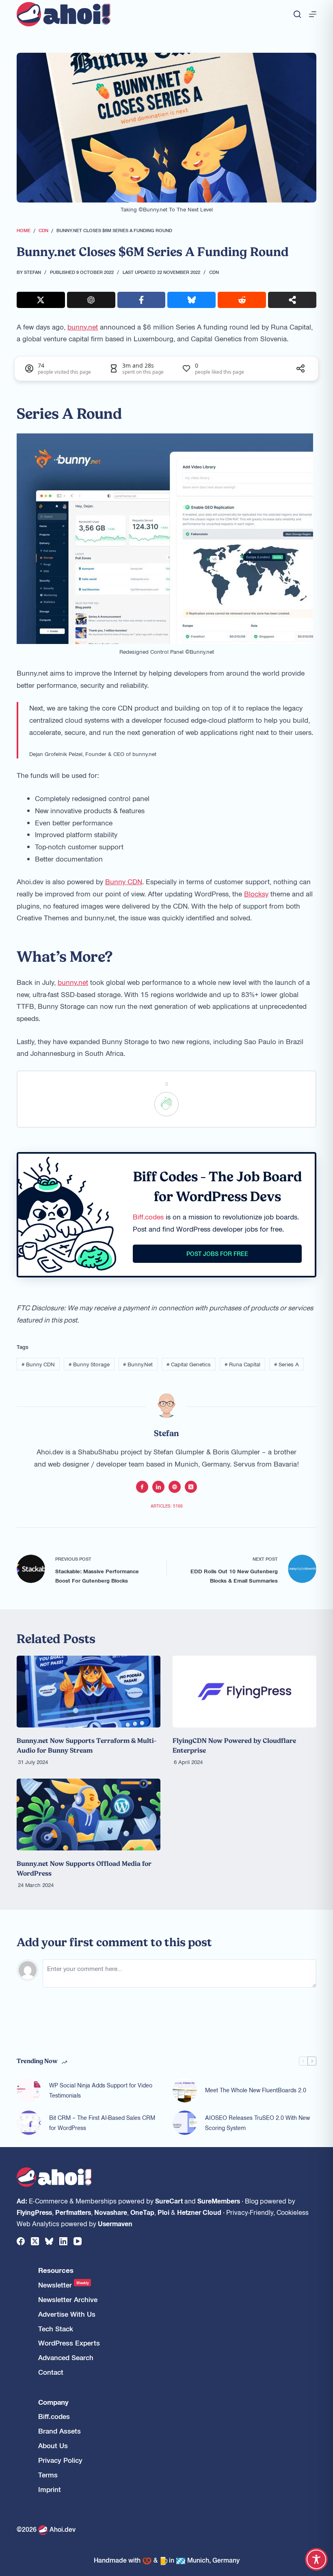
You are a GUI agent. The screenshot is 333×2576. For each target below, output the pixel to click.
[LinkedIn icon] (158, 1487)
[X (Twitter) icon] (191, 1487)
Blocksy (256, 894)
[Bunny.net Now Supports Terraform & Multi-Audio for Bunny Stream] (89, 1692)
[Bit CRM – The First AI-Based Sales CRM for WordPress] (29, 2123)
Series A (287, 1364)
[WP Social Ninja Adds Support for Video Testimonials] (29, 2090)
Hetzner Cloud (199, 2212)
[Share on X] (41, 300)
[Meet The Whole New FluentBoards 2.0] (185, 2090)
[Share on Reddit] (242, 300)
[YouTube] (78, 2241)
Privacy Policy (60, 2460)
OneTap (142, 2212)
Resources (56, 2270)
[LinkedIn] (63, 2241)
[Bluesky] (49, 2241)
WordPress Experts (69, 2343)
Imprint (50, 2489)
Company (53, 2402)
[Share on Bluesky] (191, 300)
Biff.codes (148, 1217)
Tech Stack (56, 2329)
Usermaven (115, 2223)
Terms (48, 2475)
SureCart (169, 2201)
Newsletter (64, 2285)
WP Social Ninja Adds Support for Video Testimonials (101, 2090)
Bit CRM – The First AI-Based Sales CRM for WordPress (102, 2123)
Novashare (111, 2212)
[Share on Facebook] (142, 300)
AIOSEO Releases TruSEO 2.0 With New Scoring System (257, 2123)
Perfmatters (73, 2212)
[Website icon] (175, 1487)
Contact (51, 2372)
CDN (214, 272)
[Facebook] (21, 2241)
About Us (53, 2446)
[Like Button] (166, 1104)
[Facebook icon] (142, 1487)
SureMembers (219, 2201)
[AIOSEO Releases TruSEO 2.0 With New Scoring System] (185, 2123)
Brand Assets (59, 2431)
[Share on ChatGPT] (91, 300)
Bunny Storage (89, 1364)
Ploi (163, 2212)
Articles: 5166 (167, 1506)
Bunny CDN (124, 881)
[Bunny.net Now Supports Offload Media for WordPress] (89, 1815)
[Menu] (313, 14)
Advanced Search (66, 2357)
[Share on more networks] (292, 300)
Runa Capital (242, 1364)
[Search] (297, 14)
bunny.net (83, 327)
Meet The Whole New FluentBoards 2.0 (256, 2090)
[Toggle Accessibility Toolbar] (316, 2559)
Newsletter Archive (68, 2299)
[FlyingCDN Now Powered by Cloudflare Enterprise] (244, 1692)
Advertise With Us (67, 2314)
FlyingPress (34, 2212)
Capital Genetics (189, 1364)
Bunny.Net (138, 1364)
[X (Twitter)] (35, 2241)
